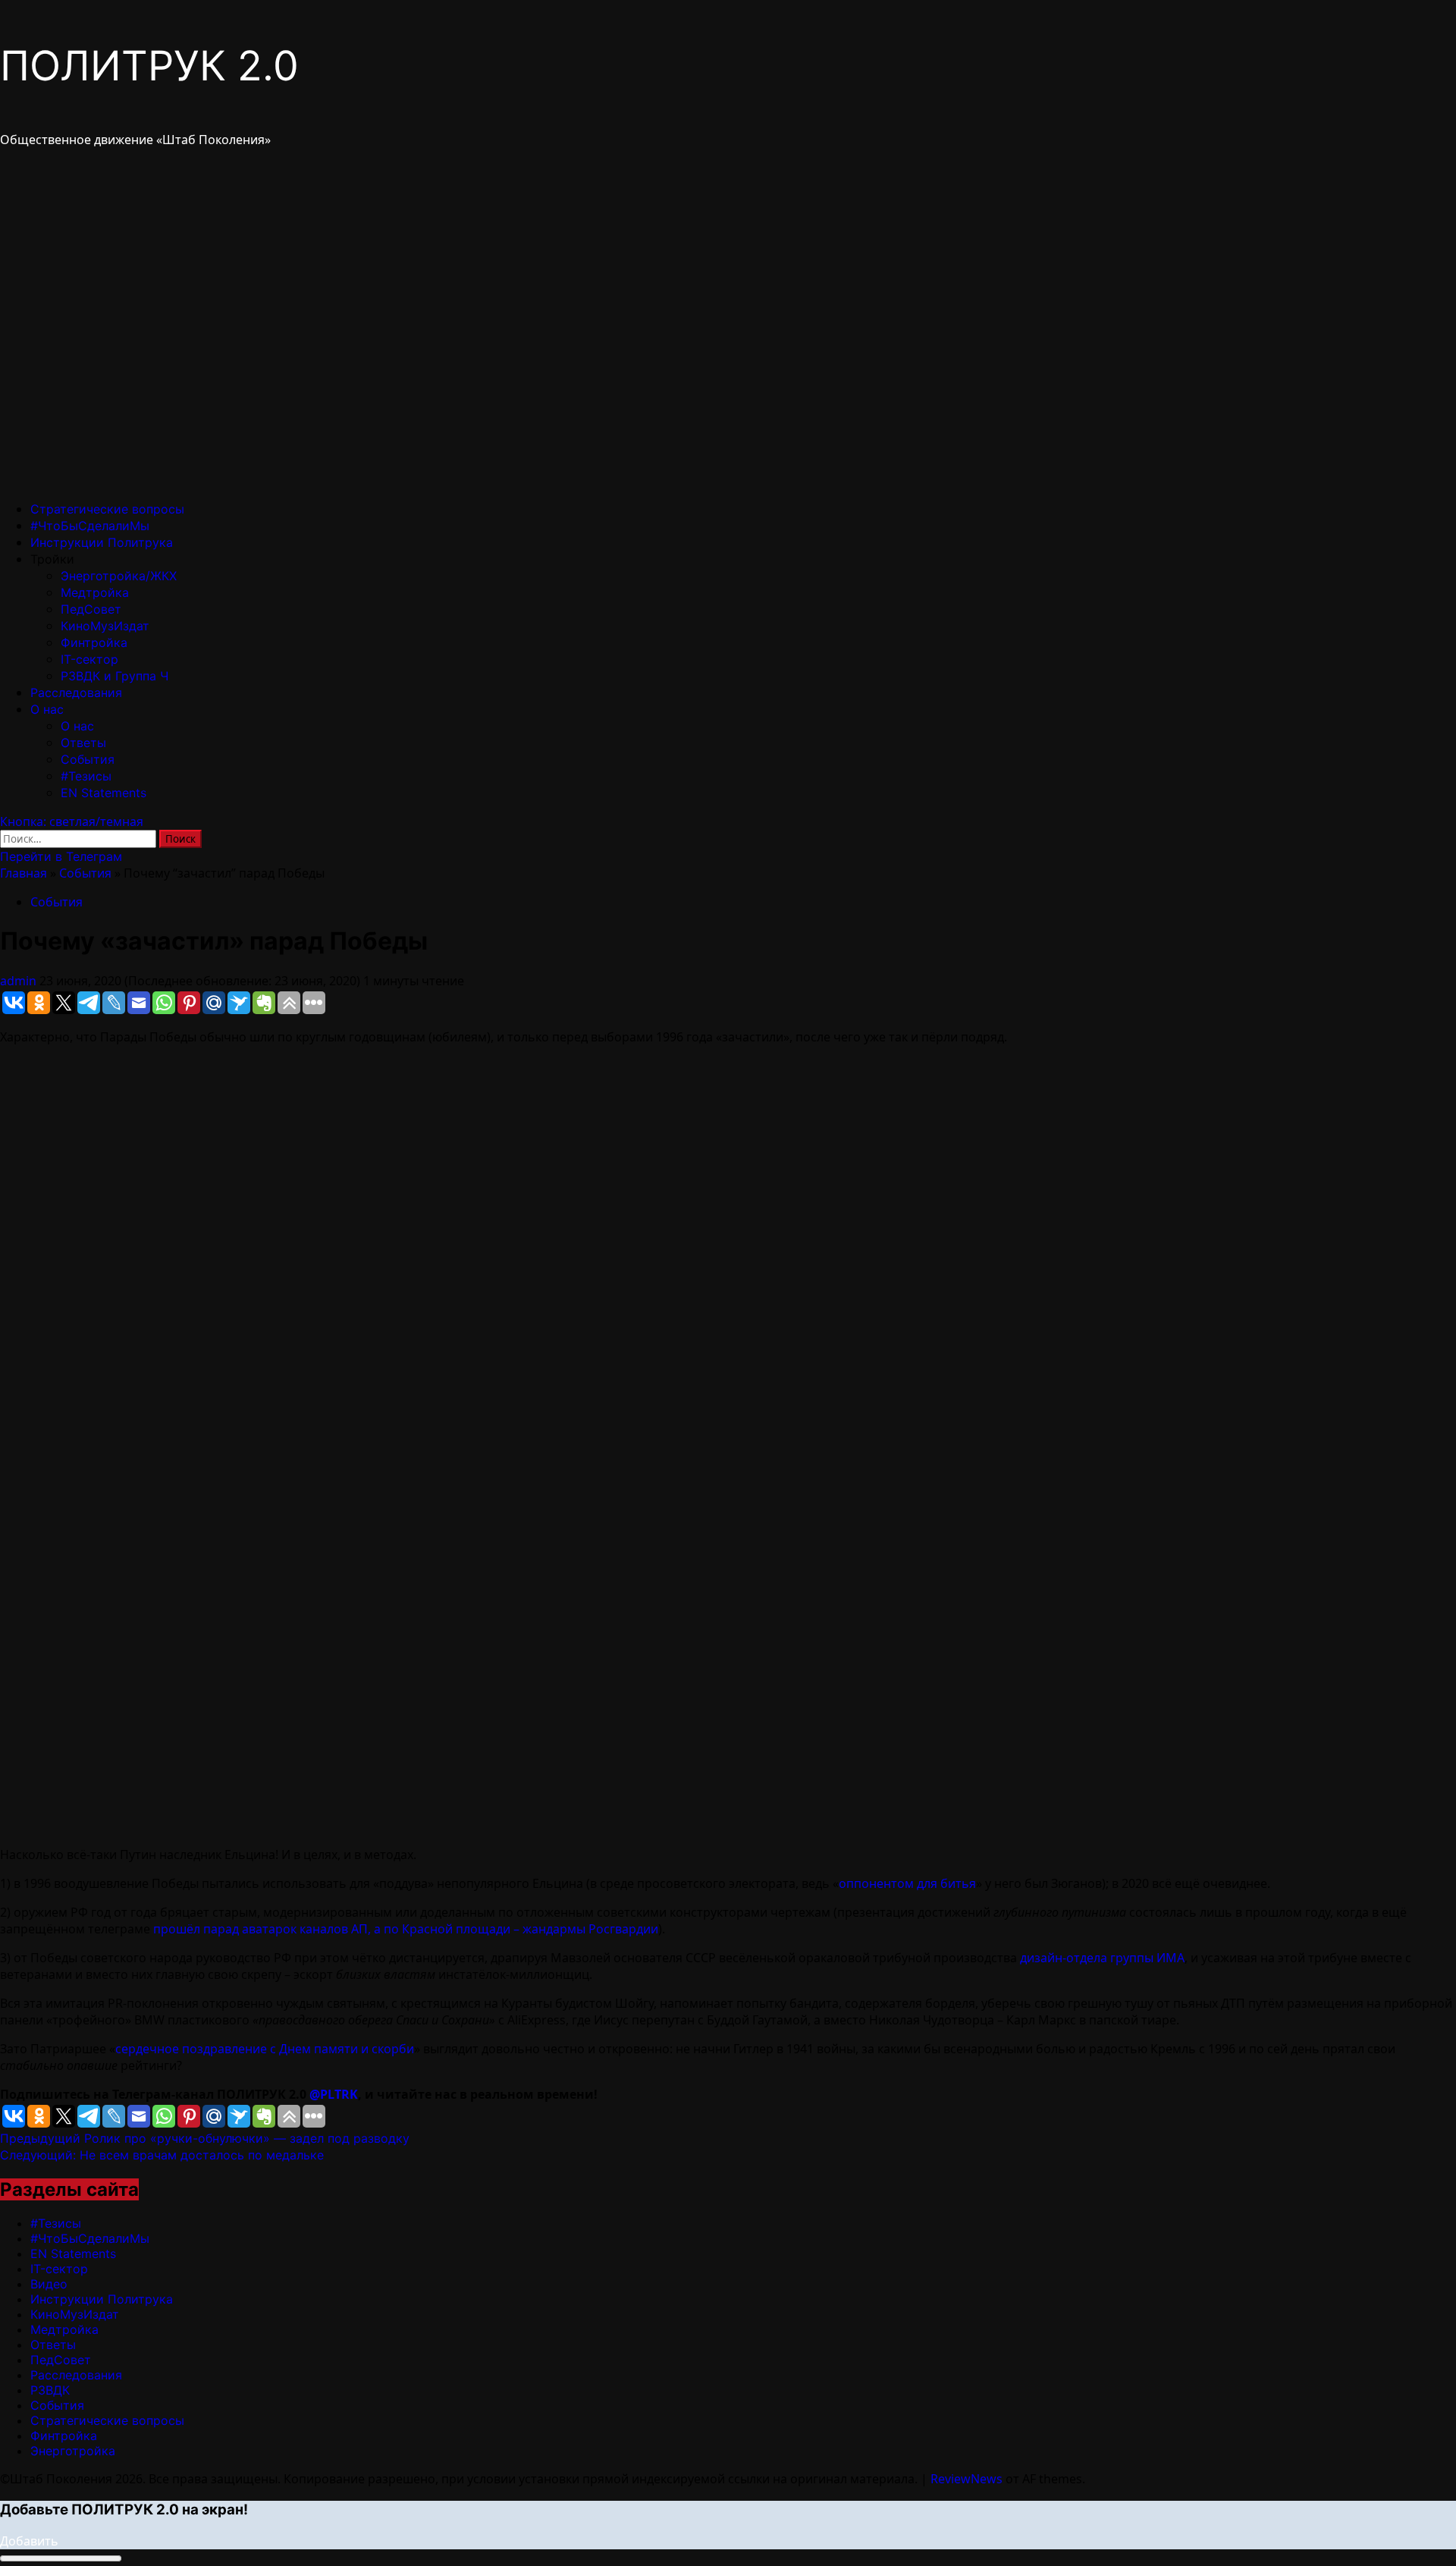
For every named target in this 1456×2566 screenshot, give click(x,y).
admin (20, 981)
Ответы (83, 743)
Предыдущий (205, 2138)
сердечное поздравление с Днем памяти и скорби (265, 2049)
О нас (47, 709)
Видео (49, 2284)
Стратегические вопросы (107, 509)
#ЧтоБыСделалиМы (90, 526)
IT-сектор (89, 659)
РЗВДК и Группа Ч (115, 676)
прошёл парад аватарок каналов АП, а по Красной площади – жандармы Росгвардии (406, 1929)
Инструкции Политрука (102, 542)
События (88, 759)
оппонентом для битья (907, 1883)
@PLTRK (334, 2094)
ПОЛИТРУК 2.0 (149, 66)
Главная (24, 873)
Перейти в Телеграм (61, 856)
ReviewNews (966, 2479)
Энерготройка (73, 2451)
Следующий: (162, 2155)
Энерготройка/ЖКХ (119, 576)
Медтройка (95, 592)
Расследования (76, 693)
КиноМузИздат (105, 626)
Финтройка (94, 642)
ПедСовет (91, 609)
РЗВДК (50, 2390)
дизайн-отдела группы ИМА (1102, 1958)
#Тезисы (86, 776)
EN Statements (104, 793)
